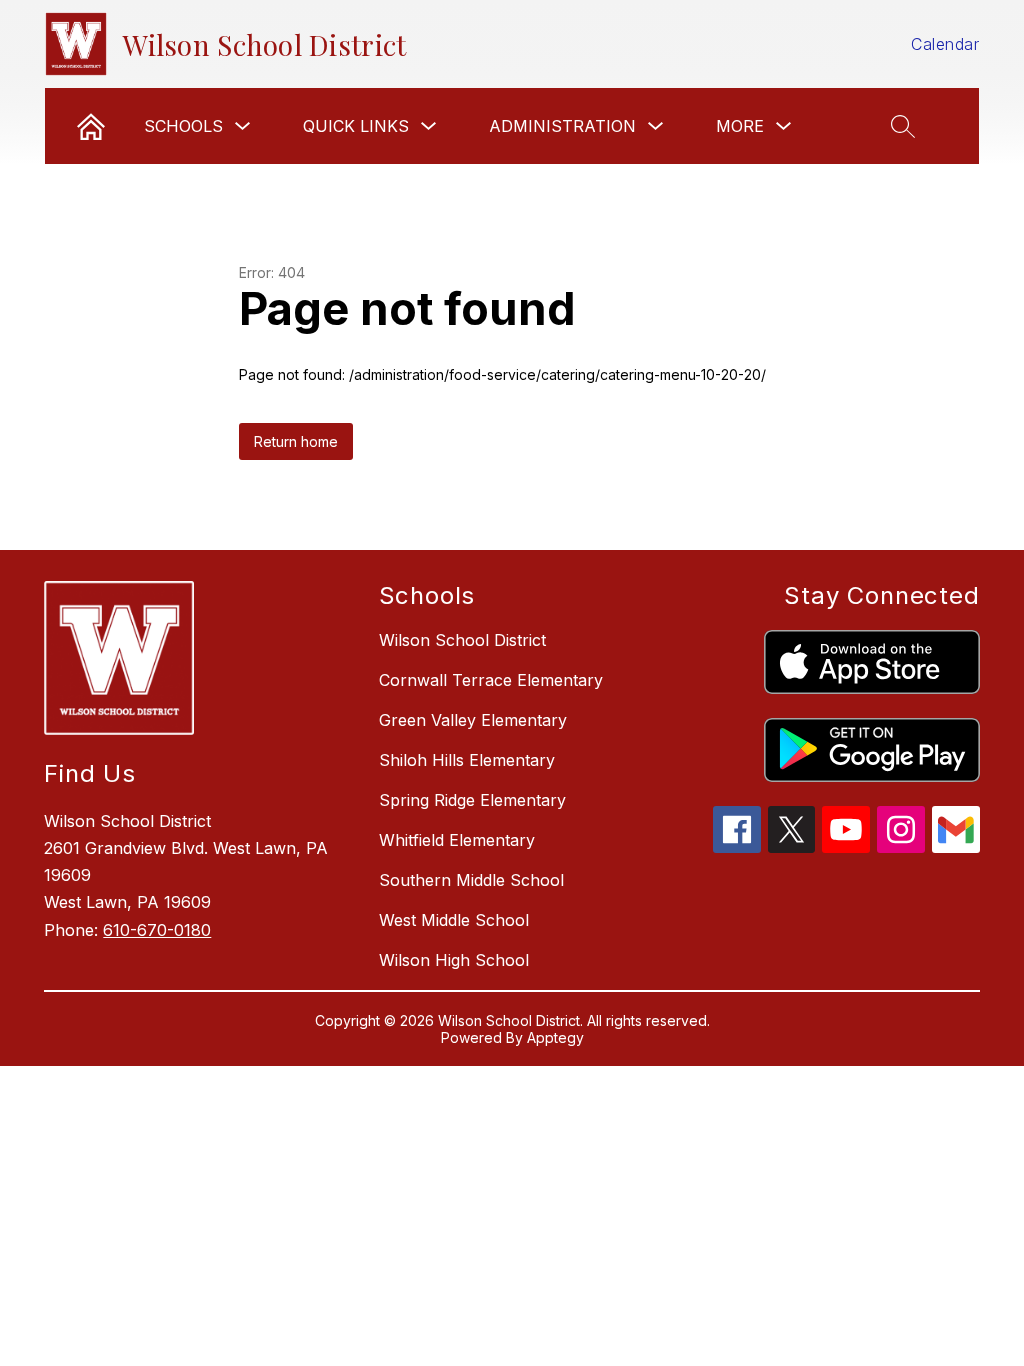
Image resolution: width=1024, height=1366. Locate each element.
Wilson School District (462, 640)
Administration (562, 126)
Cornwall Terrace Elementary (491, 680)
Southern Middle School (471, 880)
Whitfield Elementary (457, 840)
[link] (91, 126)
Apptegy (555, 1037)
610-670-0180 (157, 930)
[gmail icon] (956, 847)
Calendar (945, 44)
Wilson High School (454, 960)
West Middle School (454, 920)
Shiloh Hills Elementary (467, 760)
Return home (296, 441)
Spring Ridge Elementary (472, 800)
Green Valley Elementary (473, 720)
